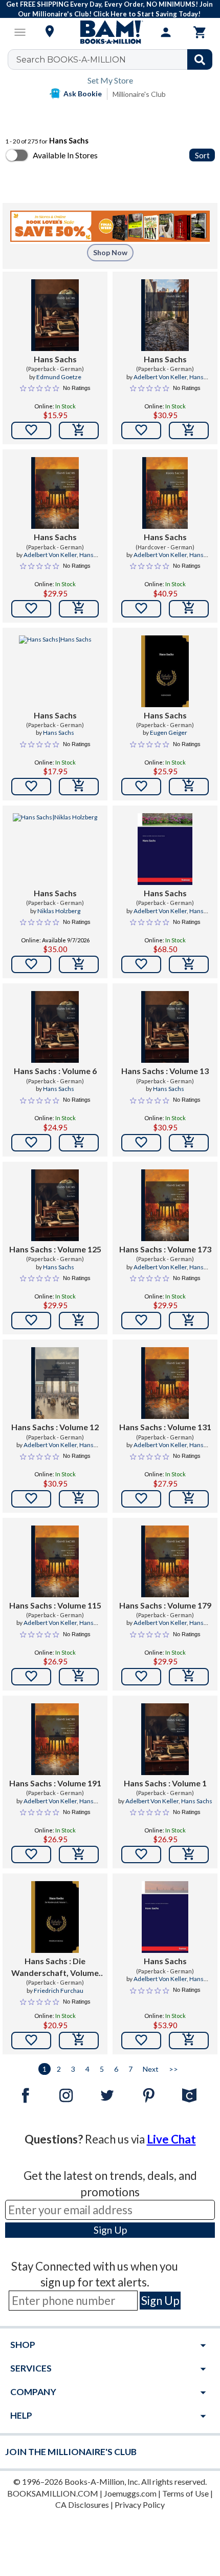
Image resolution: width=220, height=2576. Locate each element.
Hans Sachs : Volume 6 (55, 1071)
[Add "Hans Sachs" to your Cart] (79, 430)
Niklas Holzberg (59, 911)
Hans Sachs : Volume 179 (165, 1605)
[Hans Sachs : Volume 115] (55, 1561)
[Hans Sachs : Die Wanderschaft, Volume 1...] (55, 1917)
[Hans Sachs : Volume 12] (55, 1383)
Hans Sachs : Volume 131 (165, 1427)
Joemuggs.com (130, 2493)
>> (173, 2069)
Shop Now (110, 252)
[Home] (110, 32)
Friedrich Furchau (59, 1991)
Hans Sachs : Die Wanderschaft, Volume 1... (55, 1967)
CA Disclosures (82, 2505)
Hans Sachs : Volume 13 (165, 1071)
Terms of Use (185, 2493)
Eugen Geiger (169, 733)
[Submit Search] (200, 59)
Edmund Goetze (59, 377)
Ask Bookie (83, 94)
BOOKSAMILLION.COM (53, 2493)
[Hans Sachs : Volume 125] (55, 1205)
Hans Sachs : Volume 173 (165, 1249)
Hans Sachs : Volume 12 (55, 1427)
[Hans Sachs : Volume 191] (55, 1739)
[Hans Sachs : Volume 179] (165, 1561)
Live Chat (171, 2139)
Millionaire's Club (139, 94)
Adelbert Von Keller (160, 377)
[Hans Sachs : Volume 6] (55, 1027)
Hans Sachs (55, 359)
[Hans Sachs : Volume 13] (165, 1027)
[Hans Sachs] (55, 315)
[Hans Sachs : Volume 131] (165, 1383)
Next (151, 2069)
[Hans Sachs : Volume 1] (165, 1739)
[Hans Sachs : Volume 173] (165, 1205)
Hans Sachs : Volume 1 (165, 1783)
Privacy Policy (140, 2505)
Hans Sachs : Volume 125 (55, 1249)
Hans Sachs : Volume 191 (55, 1783)
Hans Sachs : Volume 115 (55, 1605)
